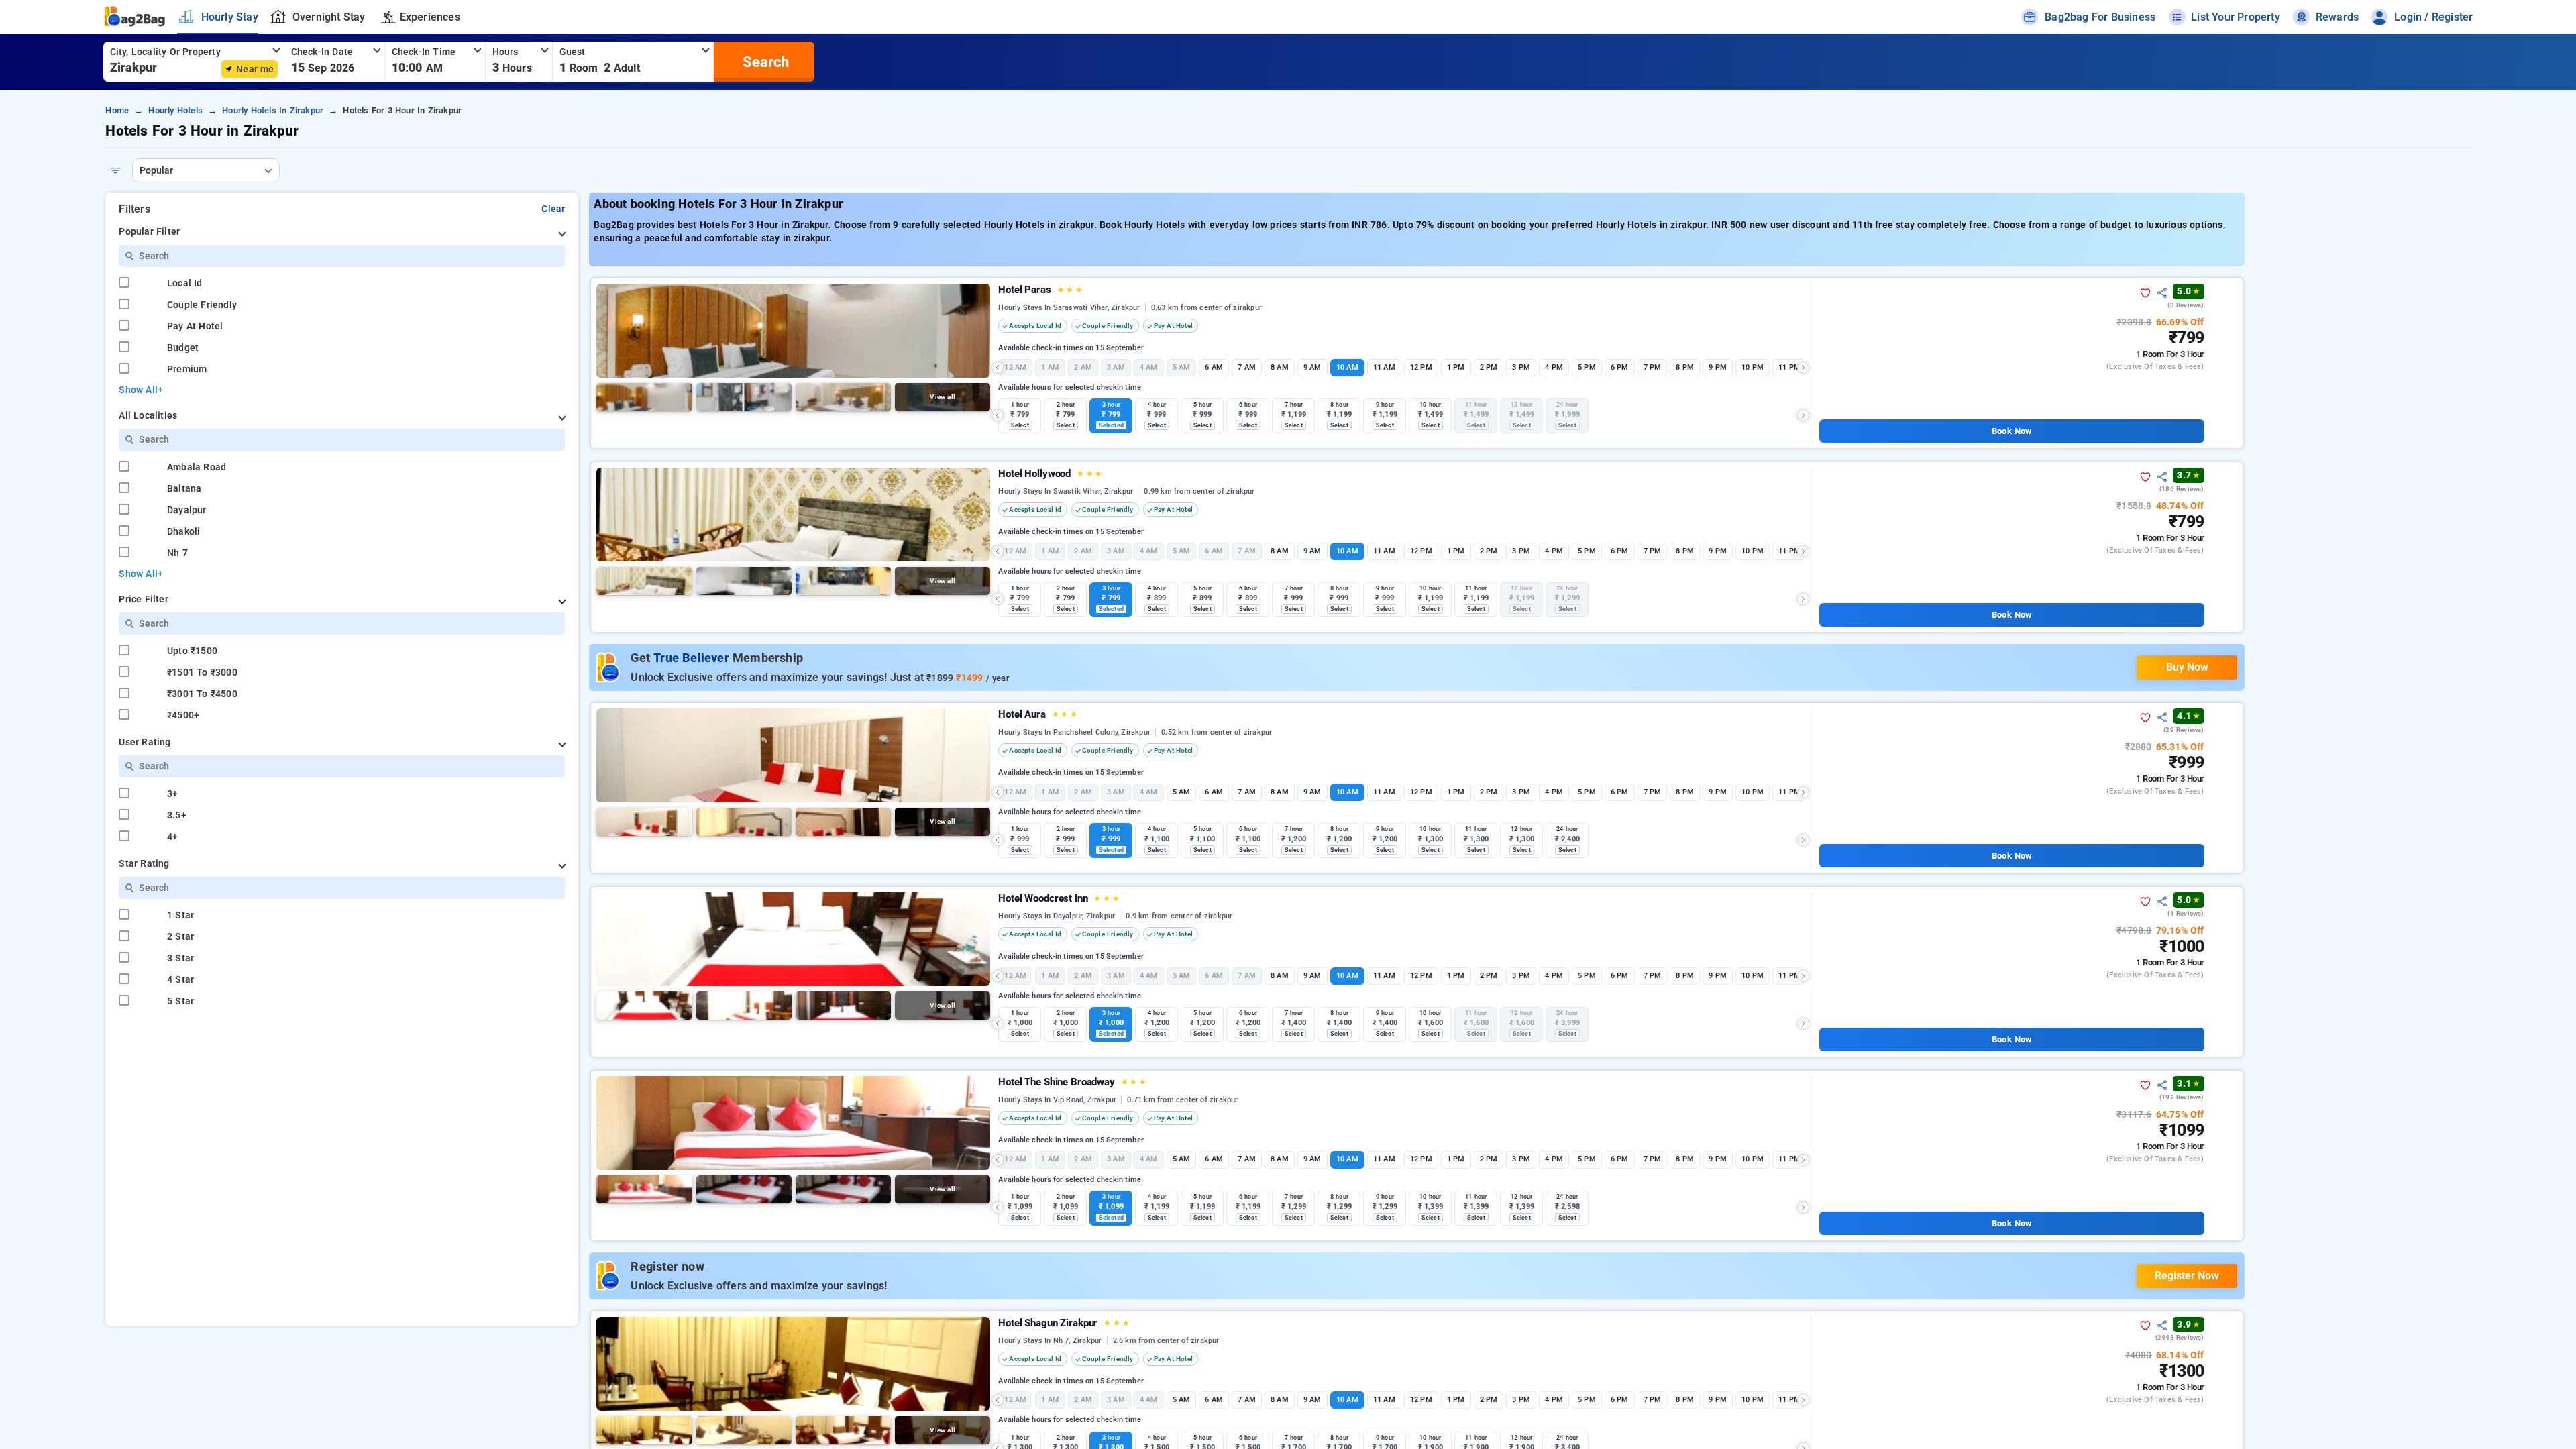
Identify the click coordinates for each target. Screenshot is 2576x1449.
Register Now (2187, 1276)
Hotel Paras (1040, 290)
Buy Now (2187, 667)
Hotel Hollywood (1050, 474)
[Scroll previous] (998, 368)
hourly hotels (175, 110)
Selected (1111, 425)
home (117, 110)
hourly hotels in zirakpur (273, 110)
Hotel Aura (1038, 714)
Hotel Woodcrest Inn (1059, 898)
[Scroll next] (1803, 368)
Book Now (2011, 431)
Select (1020, 425)
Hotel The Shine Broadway (1072, 1082)
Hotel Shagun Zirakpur (1064, 1323)
